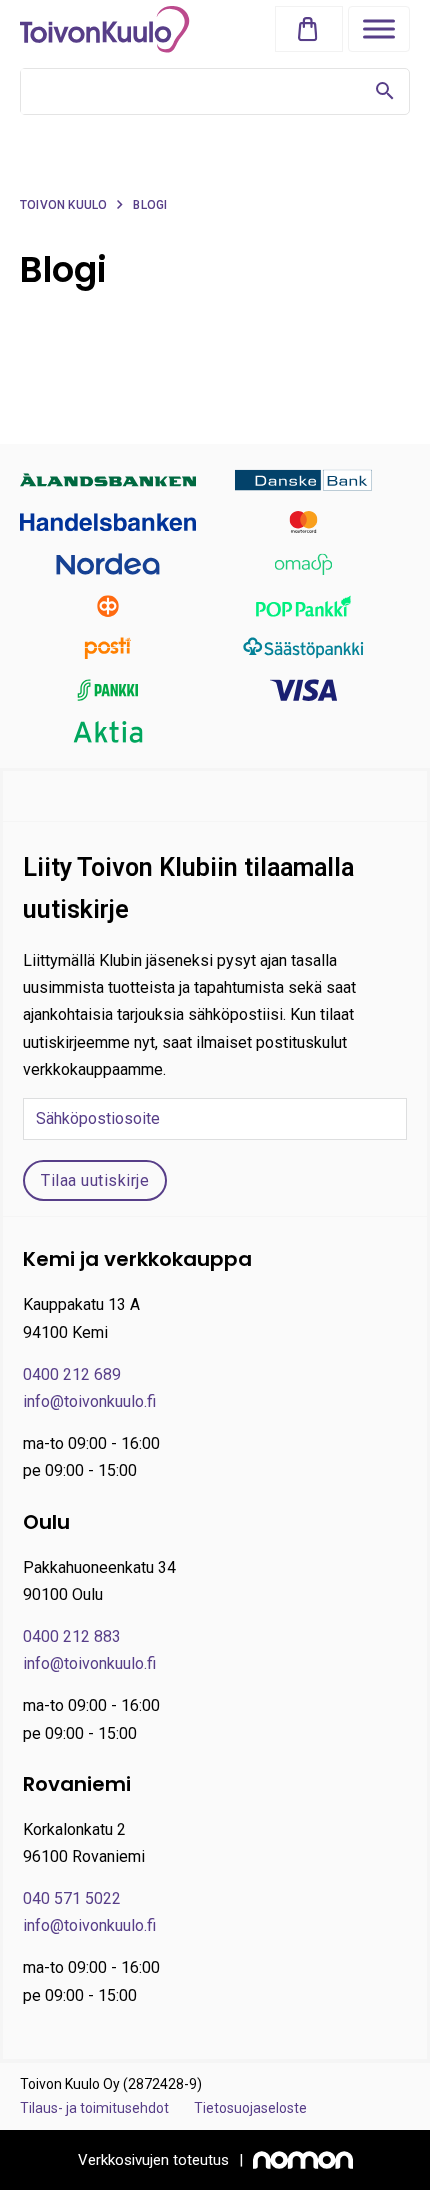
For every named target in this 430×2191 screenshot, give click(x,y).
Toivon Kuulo (63, 205)
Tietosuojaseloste (250, 2108)
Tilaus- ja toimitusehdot (94, 2108)
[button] (312, 29)
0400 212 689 (72, 1374)
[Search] (385, 91)
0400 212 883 (72, 1636)
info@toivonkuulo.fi (89, 1401)
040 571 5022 (72, 1898)
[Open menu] (379, 29)
